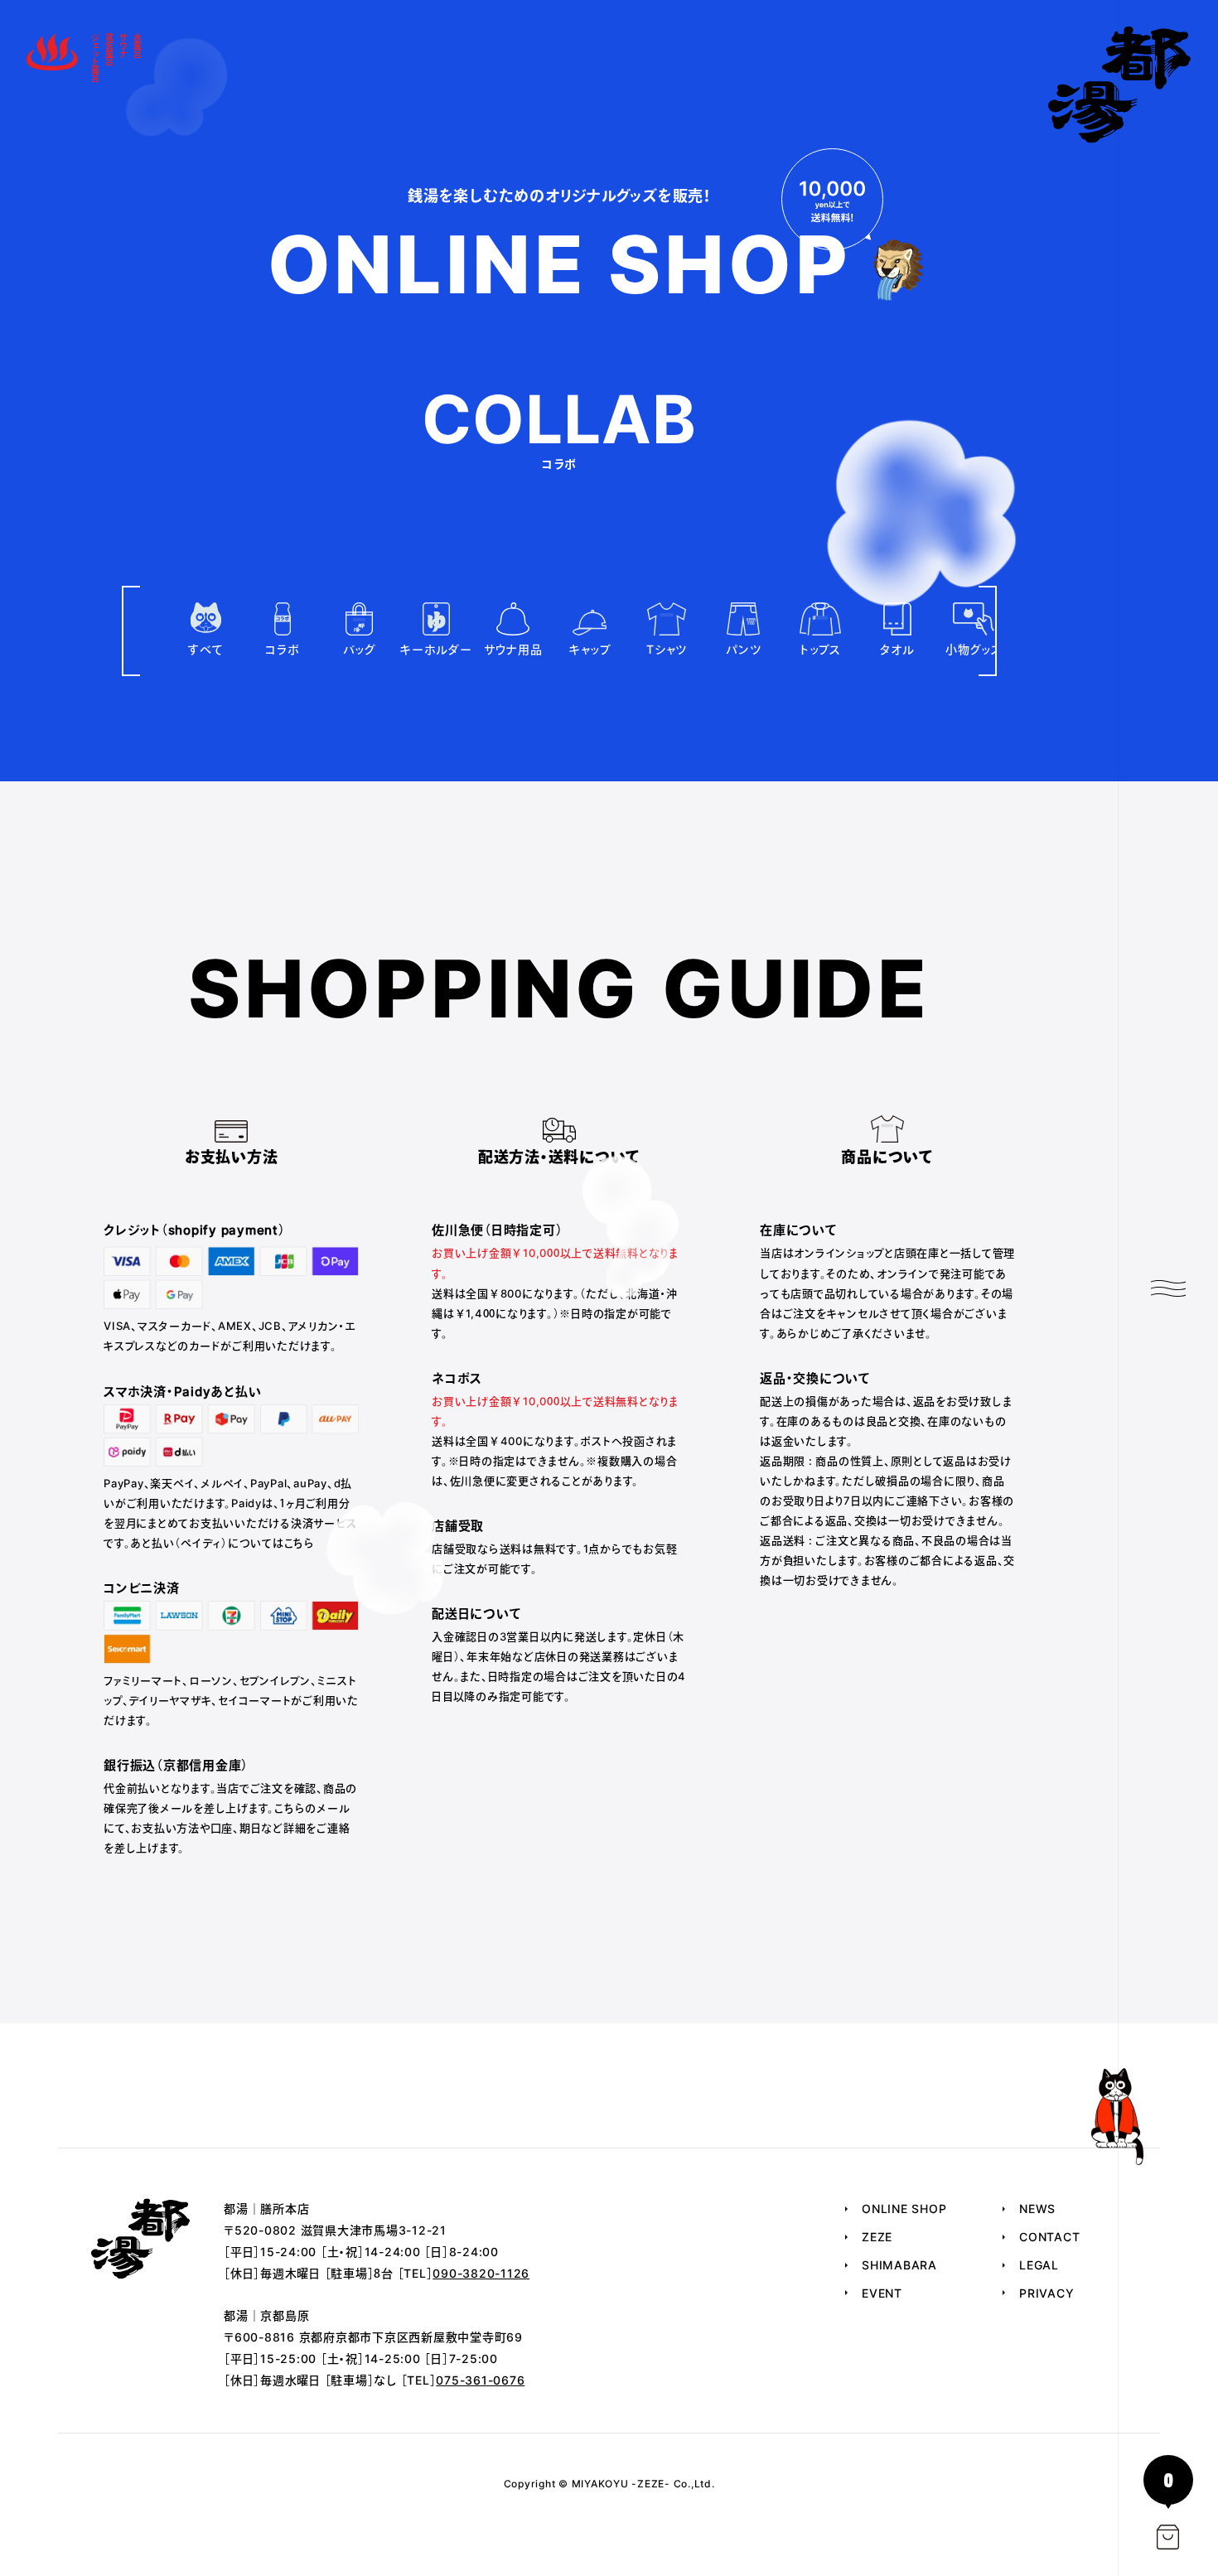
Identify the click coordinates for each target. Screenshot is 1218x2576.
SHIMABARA (899, 2265)
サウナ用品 (513, 649)
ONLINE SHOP (904, 2209)
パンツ (743, 649)
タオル (897, 649)
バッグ (360, 649)
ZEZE (877, 2237)
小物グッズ (974, 649)
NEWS (1037, 2209)
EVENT (882, 2293)
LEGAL (1039, 2265)
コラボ (283, 649)
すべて (205, 649)
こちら (300, 1543)
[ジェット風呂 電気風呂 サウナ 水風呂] (52, 58)
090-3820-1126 (481, 2273)
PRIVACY (1046, 2293)
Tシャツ (667, 649)
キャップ (590, 649)
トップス (820, 649)
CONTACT (1049, 2237)
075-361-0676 (480, 2380)
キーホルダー (436, 649)
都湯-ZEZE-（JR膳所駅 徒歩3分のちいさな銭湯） (1120, 85)
